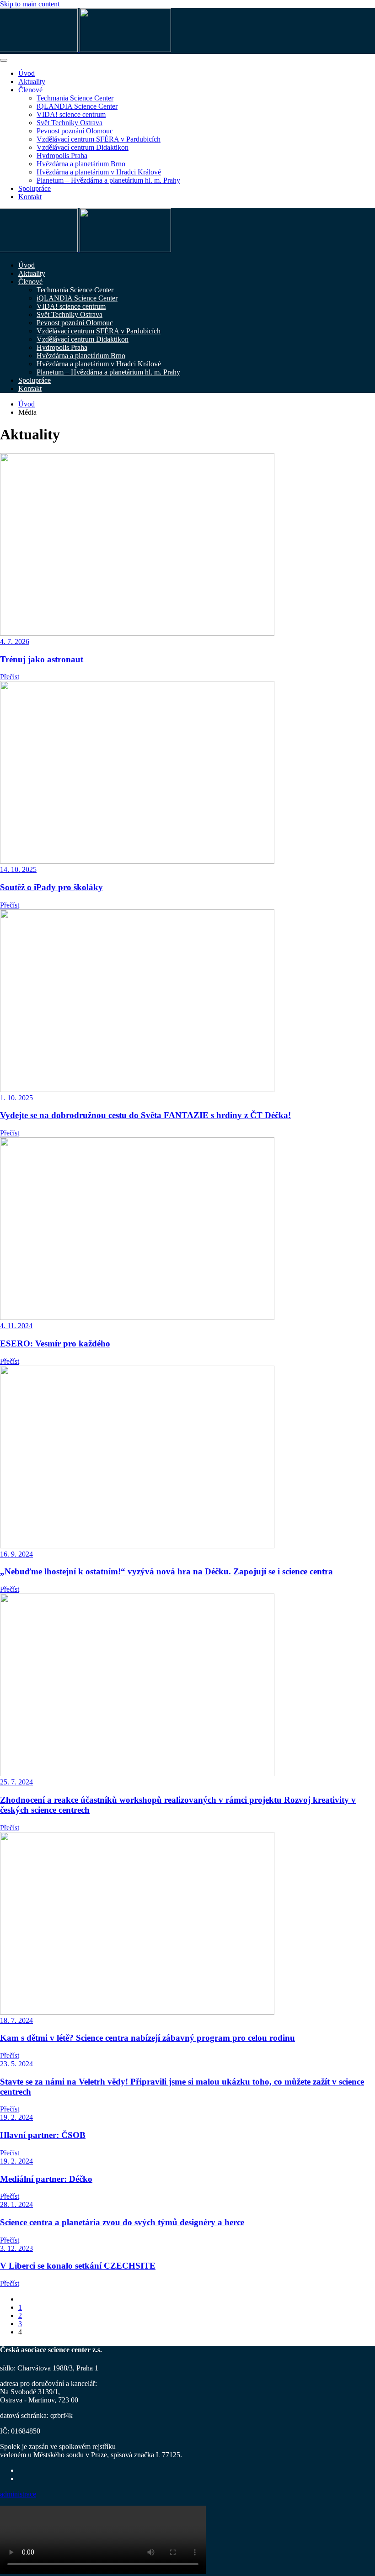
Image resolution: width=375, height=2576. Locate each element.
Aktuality (32, 82)
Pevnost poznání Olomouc (75, 131)
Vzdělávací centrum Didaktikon (83, 147)
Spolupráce (35, 188)
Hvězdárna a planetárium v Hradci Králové (99, 172)
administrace (18, 2494)
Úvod (27, 73)
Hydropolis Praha (62, 156)
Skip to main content (30, 4)
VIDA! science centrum (71, 114)
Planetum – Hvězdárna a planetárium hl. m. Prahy (108, 180)
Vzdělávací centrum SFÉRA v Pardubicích (99, 139)
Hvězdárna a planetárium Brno (81, 164)
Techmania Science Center (75, 98)
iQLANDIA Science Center (77, 106)
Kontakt (30, 197)
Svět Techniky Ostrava (70, 123)
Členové (30, 90)
